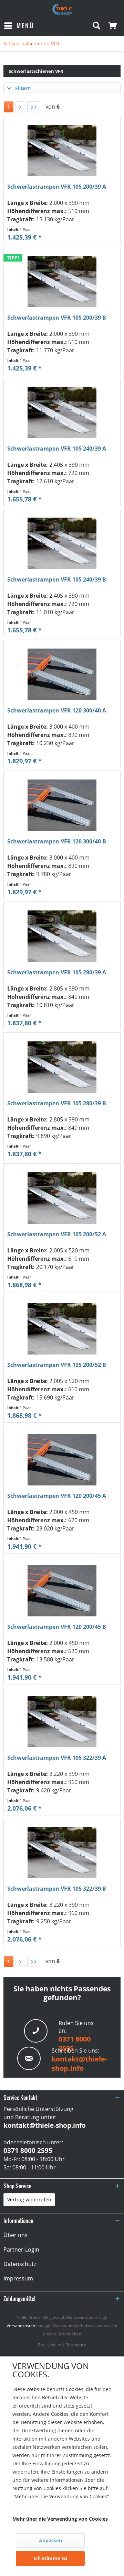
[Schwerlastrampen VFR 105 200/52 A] (62, 1198)
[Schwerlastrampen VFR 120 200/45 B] (62, 1591)
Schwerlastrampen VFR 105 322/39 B (57, 1889)
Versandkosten (21, 2326)
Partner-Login (21, 2249)
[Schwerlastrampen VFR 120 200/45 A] (62, 1460)
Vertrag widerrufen (29, 2199)
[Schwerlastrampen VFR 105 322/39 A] (62, 1722)
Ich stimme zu (50, 2558)
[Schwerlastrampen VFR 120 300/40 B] (62, 805)
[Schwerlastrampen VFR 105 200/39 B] (62, 281)
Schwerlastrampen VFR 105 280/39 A (57, 972)
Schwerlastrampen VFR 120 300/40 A (57, 711)
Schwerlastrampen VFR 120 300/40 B (57, 842)
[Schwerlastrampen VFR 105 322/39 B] (62, 1853)
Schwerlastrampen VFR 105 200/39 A (57, 187)
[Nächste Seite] (20, 107)
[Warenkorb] (113, 26)
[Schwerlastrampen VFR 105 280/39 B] (62, 1067)
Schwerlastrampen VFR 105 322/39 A (57, 1758)
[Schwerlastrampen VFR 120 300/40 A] (62, 674)
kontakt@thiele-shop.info (79, 2064)
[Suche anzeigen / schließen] (96, 26)
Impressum (18, 2278)
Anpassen (50, 2540)
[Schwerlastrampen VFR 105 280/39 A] (62, 936)
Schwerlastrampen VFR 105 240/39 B (57, 580)
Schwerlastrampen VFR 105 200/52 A (57, 1234)
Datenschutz (20, 2264)
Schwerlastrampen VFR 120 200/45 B (57, 1627)
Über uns (15, 2235)
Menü (25, 26)
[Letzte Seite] (34, 107)
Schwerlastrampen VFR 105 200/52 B (57, 1365)
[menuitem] (19, 26)
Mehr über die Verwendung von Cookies (60, 2519)
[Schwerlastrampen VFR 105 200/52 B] (62, 1329)
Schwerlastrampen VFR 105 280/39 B (57, 1103)
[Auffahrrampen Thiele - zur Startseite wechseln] (62, 9)
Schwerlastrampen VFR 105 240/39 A (57, 449)
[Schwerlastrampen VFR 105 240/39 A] (62, 412)
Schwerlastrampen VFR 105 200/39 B (57, 318)
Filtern (22, 88)
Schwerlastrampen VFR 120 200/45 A (57, 1496)
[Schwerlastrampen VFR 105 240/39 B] (62, 543)
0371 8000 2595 (28, 2151)
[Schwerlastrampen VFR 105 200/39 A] (62, 151)
